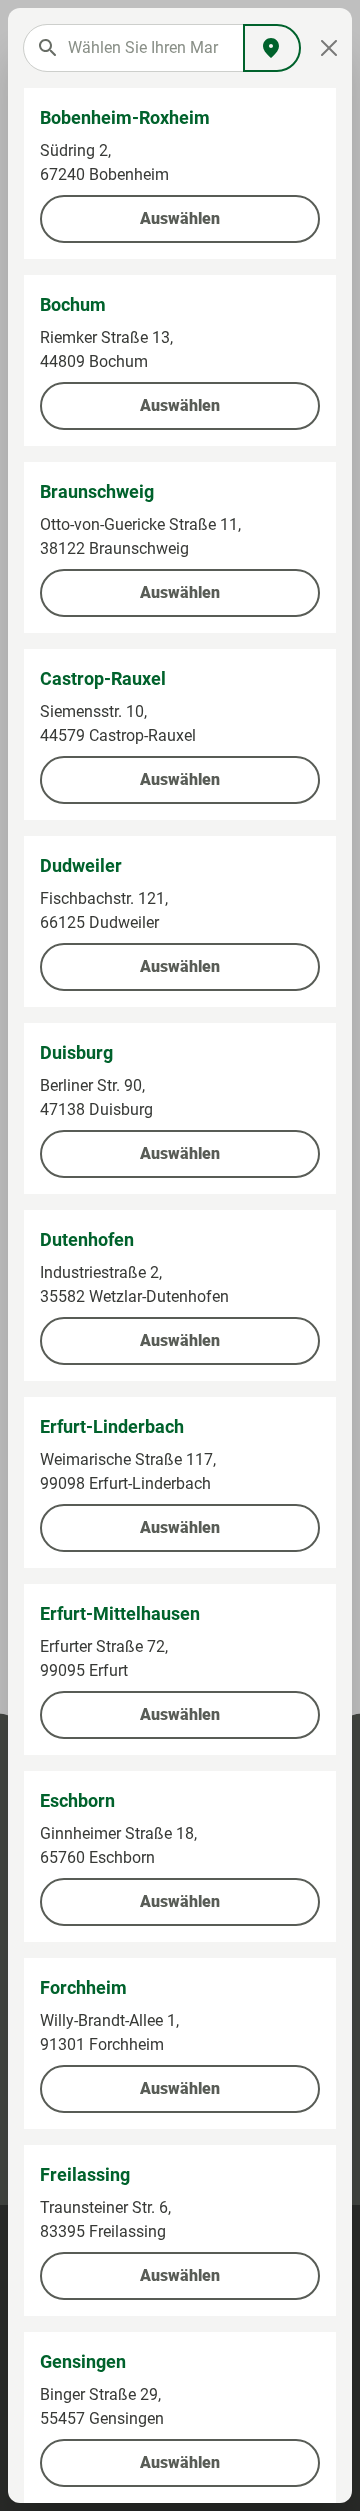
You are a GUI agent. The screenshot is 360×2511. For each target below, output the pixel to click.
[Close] (329, 48)
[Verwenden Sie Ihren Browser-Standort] (272, 48)
